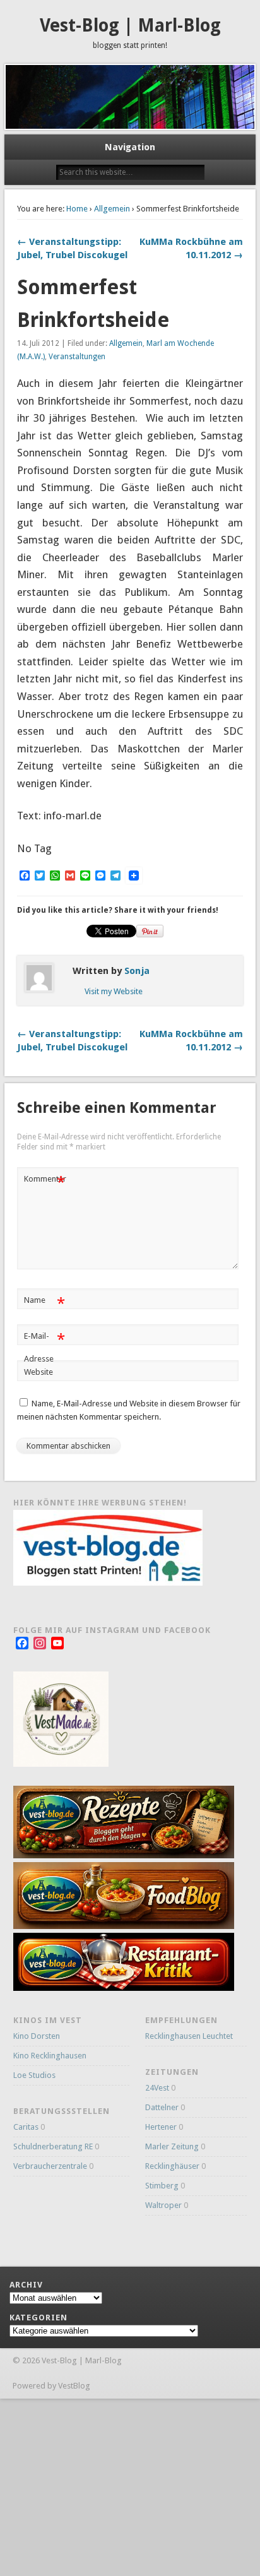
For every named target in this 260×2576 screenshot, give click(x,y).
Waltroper (163, 2205)
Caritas (26, 2127)
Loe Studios (34, 2075)
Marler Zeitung (172, 2146)
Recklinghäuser (172, 2166)
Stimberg (162, 2186)
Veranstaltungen (77, 357)
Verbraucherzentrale (50, 2166)
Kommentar (45, 1182)
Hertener (161, 2127)
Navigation (130, 147)
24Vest (157, 2088)
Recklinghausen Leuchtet (189, 2036)
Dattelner (162, 2107)
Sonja (137, 971)
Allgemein (112, 209)
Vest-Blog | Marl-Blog (130, 26)
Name (44, 1303)
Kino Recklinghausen (50, 2056)
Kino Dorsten (37, 2036)
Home (77, 209)
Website (38, 1372)
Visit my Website (114, 991)
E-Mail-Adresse (44, 1347)
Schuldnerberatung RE (53, 2146)
